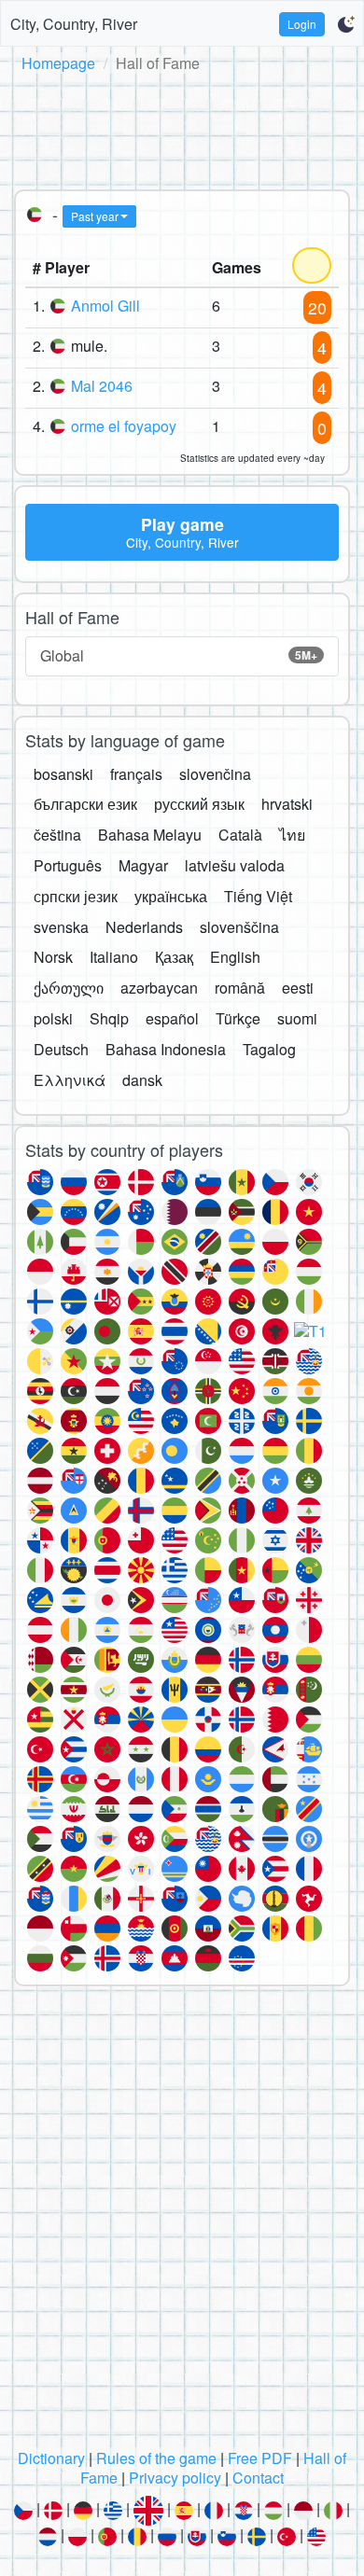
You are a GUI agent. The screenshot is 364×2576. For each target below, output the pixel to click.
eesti (298, 988)
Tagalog (269, 1049)
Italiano (114, 957)
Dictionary (51, 2458)
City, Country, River (74, 24)
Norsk (53, 957)
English (235, 957)
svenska (61, 927)
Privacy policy (175, 2478)
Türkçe (238, 1018)
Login (302, 24)
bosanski (63, 774)
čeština (57, 835)
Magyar (143, 865)
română (240, 988)
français (136, 774)
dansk (142, 1080)
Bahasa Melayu (150, 835)
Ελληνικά (70, 1080)
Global (179, 655)
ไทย (292, 835)
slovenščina (239, 927)
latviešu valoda (235, 865)
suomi (297, 1018)
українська (171, 896)
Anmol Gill (105, 306)
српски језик (76, 896)
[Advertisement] (182, 128)
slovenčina (215, 774)
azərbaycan (159, 988)
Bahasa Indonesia (166, 1049)
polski (53, 1018)
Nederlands (144, 927)
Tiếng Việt (258, 896)
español (172, 1018)
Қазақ (174, 957)
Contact (258, 2478)
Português (68, 865)
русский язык (199, 804)
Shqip (109, 1018)
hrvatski (287, 804)
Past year (95, 216)
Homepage (58, 63)
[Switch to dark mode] (346, 24)
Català (240, 835)
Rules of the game (156, 2458)
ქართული (69, 988)
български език (85, 804)
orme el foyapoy (124, 426)
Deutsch (61, 1049)
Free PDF (260, 2458)
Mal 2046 (102, 386)
